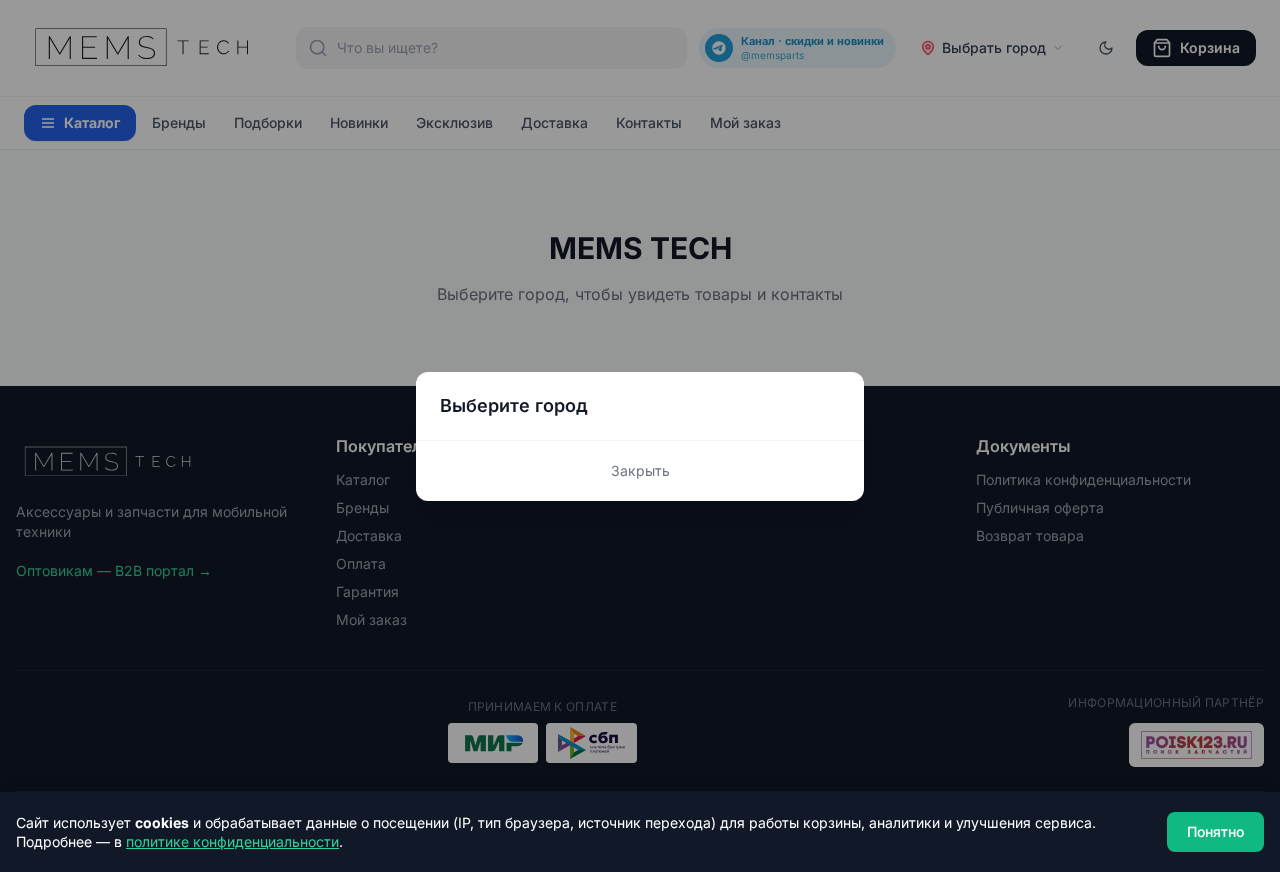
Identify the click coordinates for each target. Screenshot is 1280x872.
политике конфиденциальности (232, 841)
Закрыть (640, 470)
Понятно (1215, 831)
